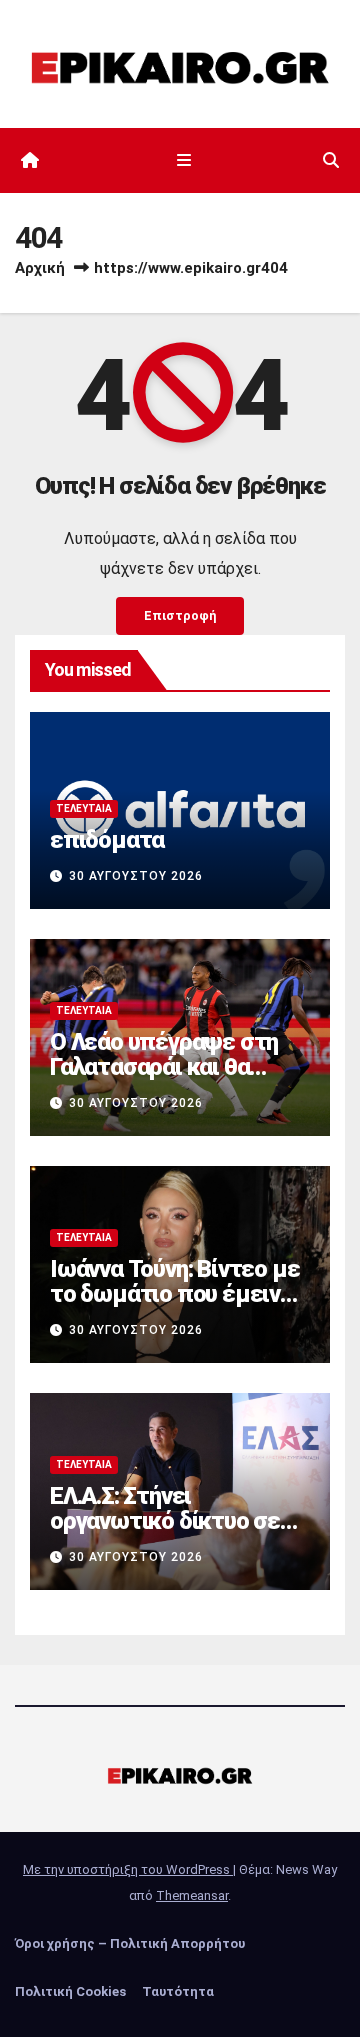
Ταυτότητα (178, 1991)
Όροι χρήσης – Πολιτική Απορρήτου (130, 1943)
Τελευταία (84, 808)
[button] (331, 160)
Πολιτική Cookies (70, 1991)
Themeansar (192, 1895)
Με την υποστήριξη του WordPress (128, 1869)
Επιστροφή (180, 615)
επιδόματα (107, 840)
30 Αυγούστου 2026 (136, 876)
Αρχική (40, 268)
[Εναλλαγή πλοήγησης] (183, 161)
